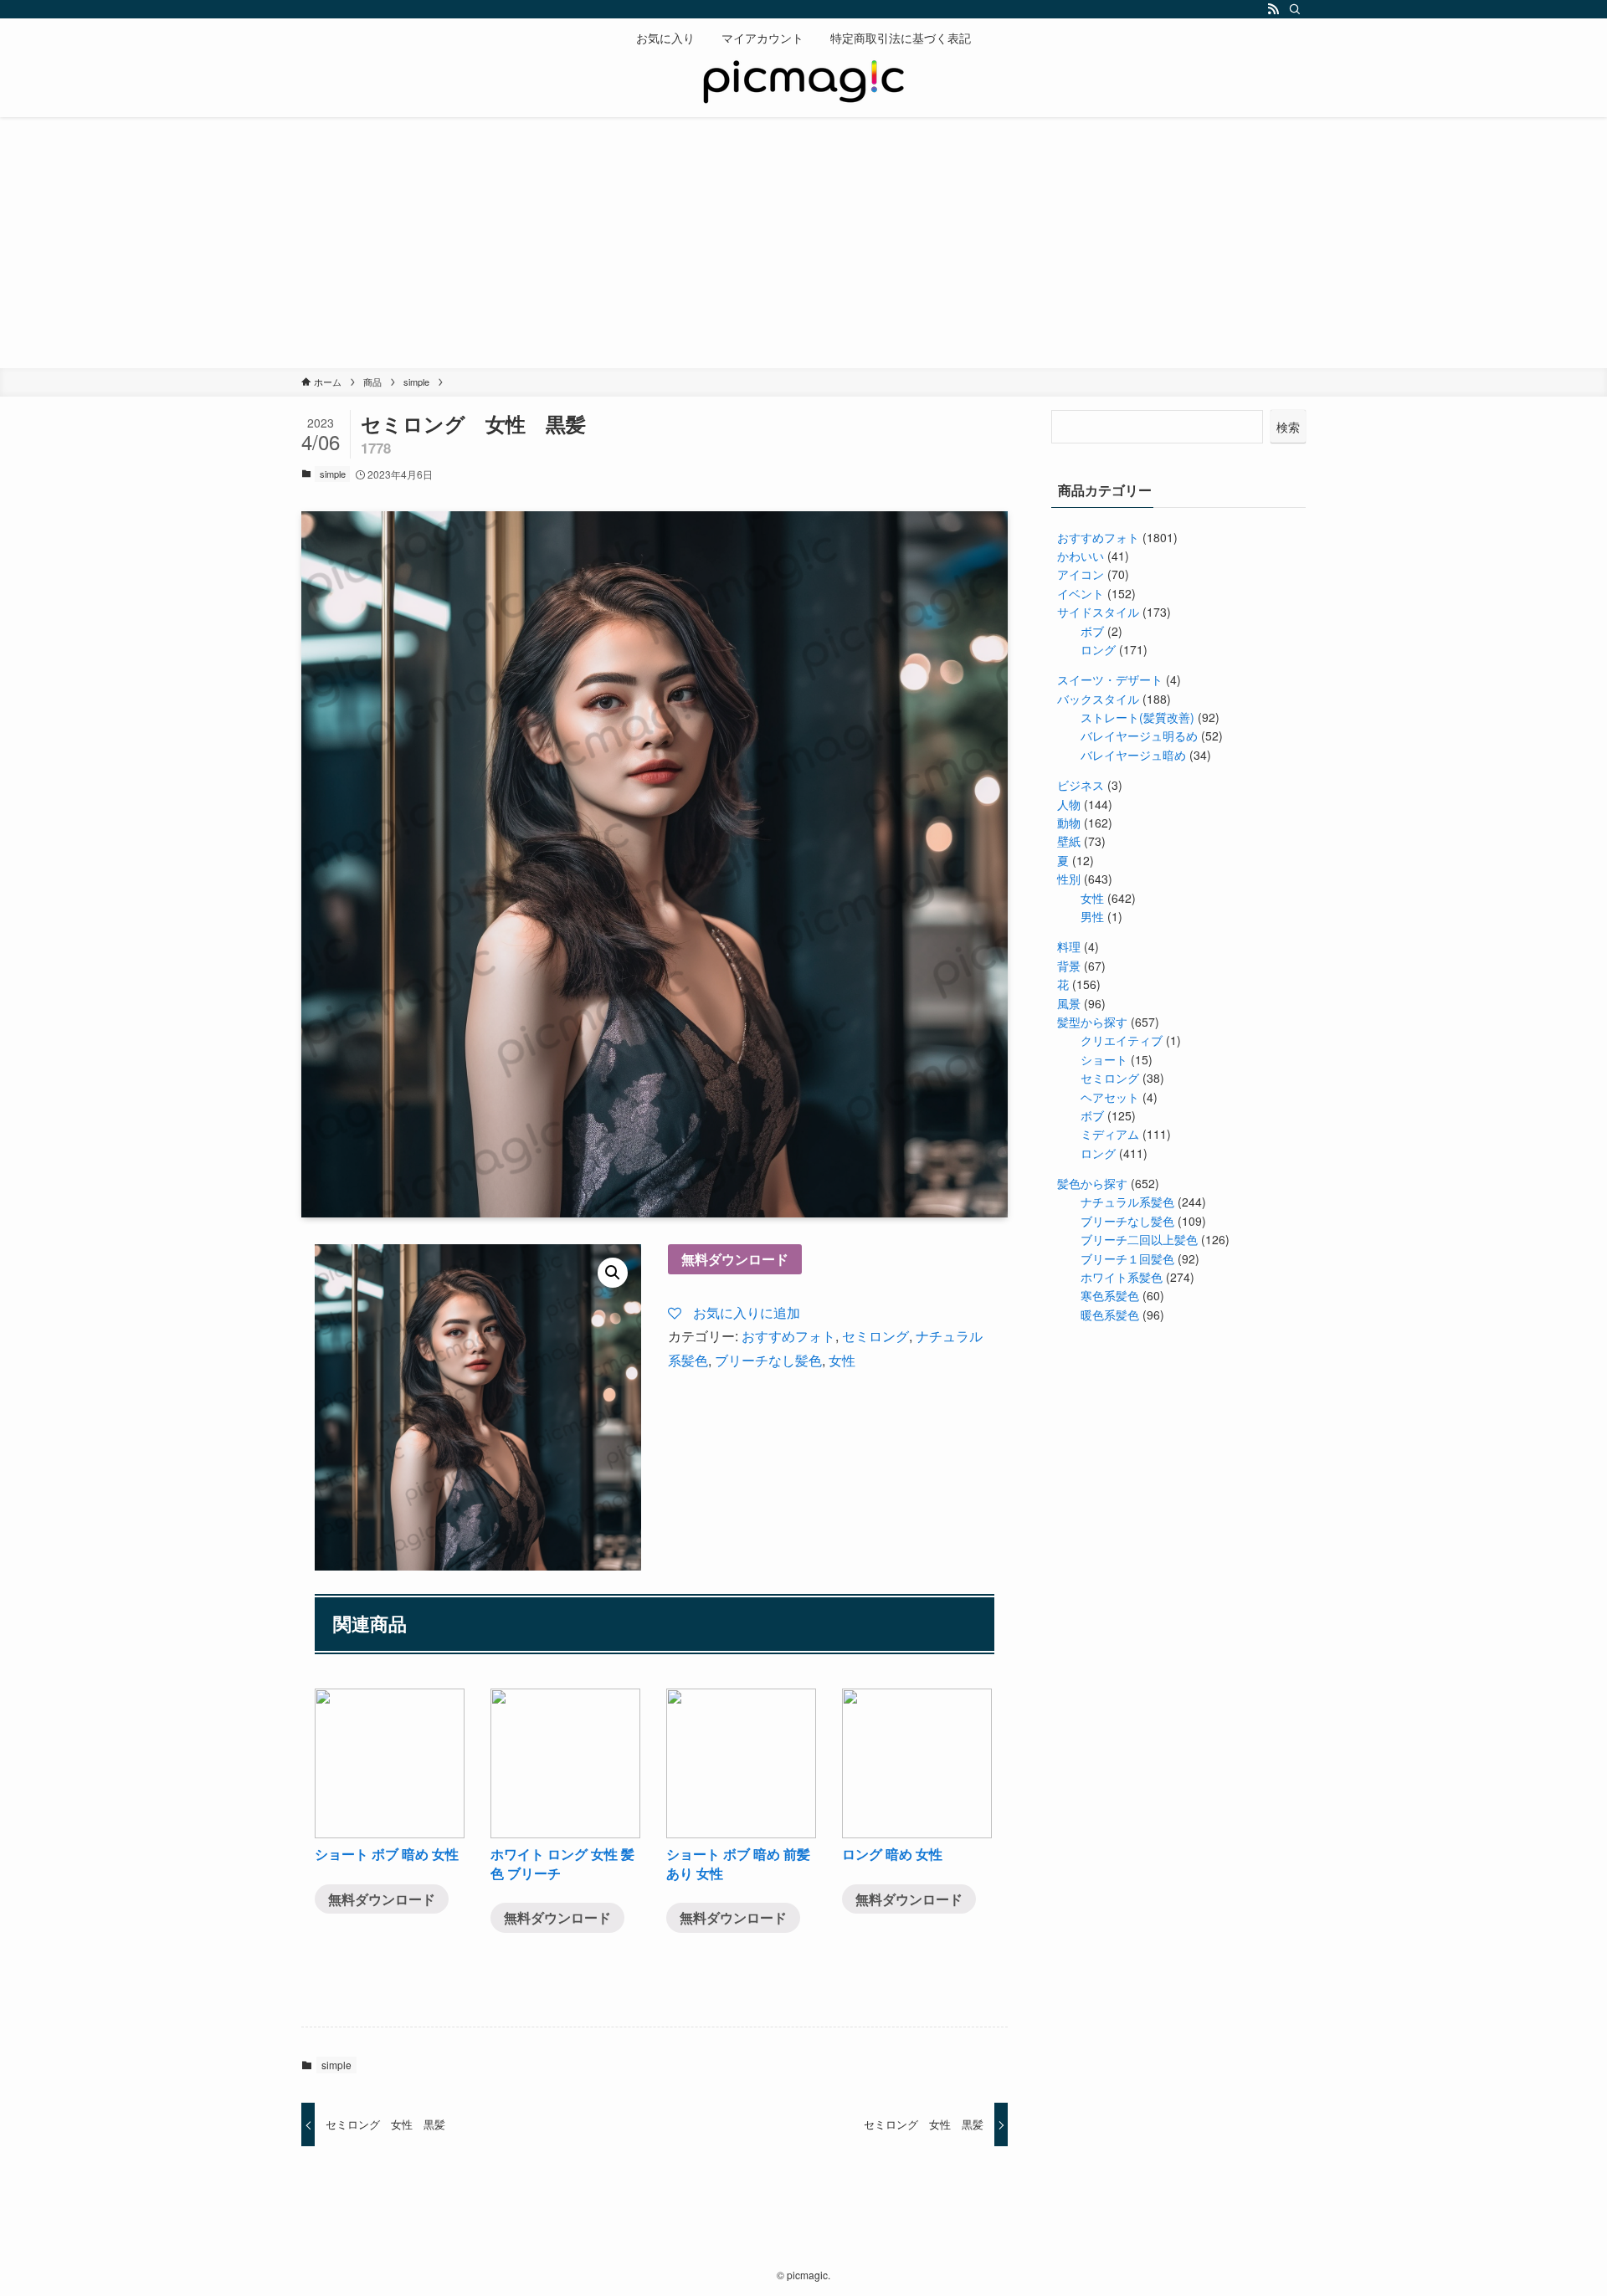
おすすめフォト (788, 1336)
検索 (1288, 427)
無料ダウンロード (735, 1259)
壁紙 (1069, 841)
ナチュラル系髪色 (1127, 1202)
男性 (1092, 916)
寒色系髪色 (1110, 1295)
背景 (1069, 966)
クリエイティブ (1122, 1040)
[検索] (1295, 9)
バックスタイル (1098, 699)
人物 (1069, 804)
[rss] (1273, 9)
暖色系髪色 (1110, 1315)
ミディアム (1110, 1134)
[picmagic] (803, 84)
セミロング (875, 1336)
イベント (1081, 593)
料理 (1069, 946)
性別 (1069, 879)
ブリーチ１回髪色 (1127, 1258)
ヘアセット (1110, 1097)
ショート (1104, 1059)
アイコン (1081, 574)
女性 (842, 1360)
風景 (1069, 1003)
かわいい (1081, 556)
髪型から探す (1092, 1022)
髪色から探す (1092, 1183)
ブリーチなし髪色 (768, 1360)
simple (333, 474)
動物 (1069, 823)
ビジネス (1081, 785)
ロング (1098, 649)
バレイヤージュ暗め (1133, 755)
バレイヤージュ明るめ (1139, 735)
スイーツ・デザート (1110, 679)
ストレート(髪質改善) (1137, 717)
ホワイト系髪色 (1122, 1277)
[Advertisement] (803, 243)
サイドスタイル (1098, 612)
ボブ (1092, 631)
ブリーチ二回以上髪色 (1139, 1239)
